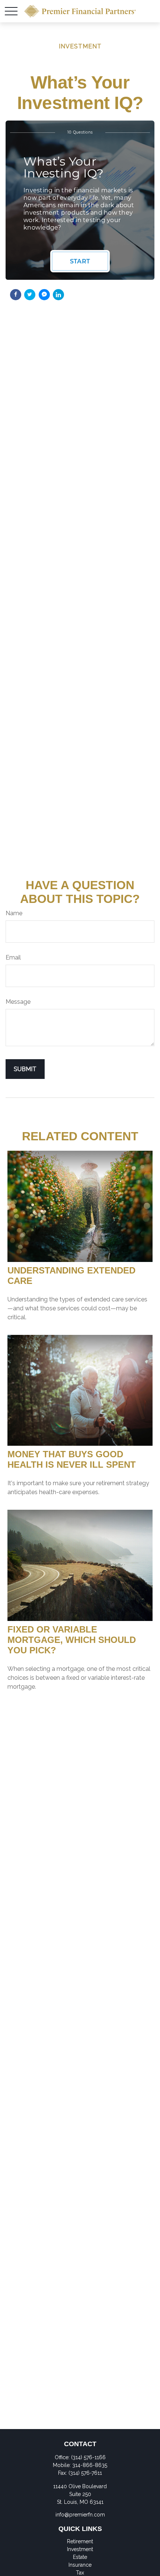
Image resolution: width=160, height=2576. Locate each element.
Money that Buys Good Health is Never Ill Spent (72, 1459)
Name (14, 913)
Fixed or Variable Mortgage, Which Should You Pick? (72, 1640)
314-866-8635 (90, 2465)
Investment (80, 2549)
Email (13, 957)
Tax (80, 2573)
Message (18, 1002)
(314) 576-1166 (88, 2457)
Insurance (80, 2565)
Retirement (80, 2541)
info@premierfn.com (80, 2515)
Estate (80, 2557)
